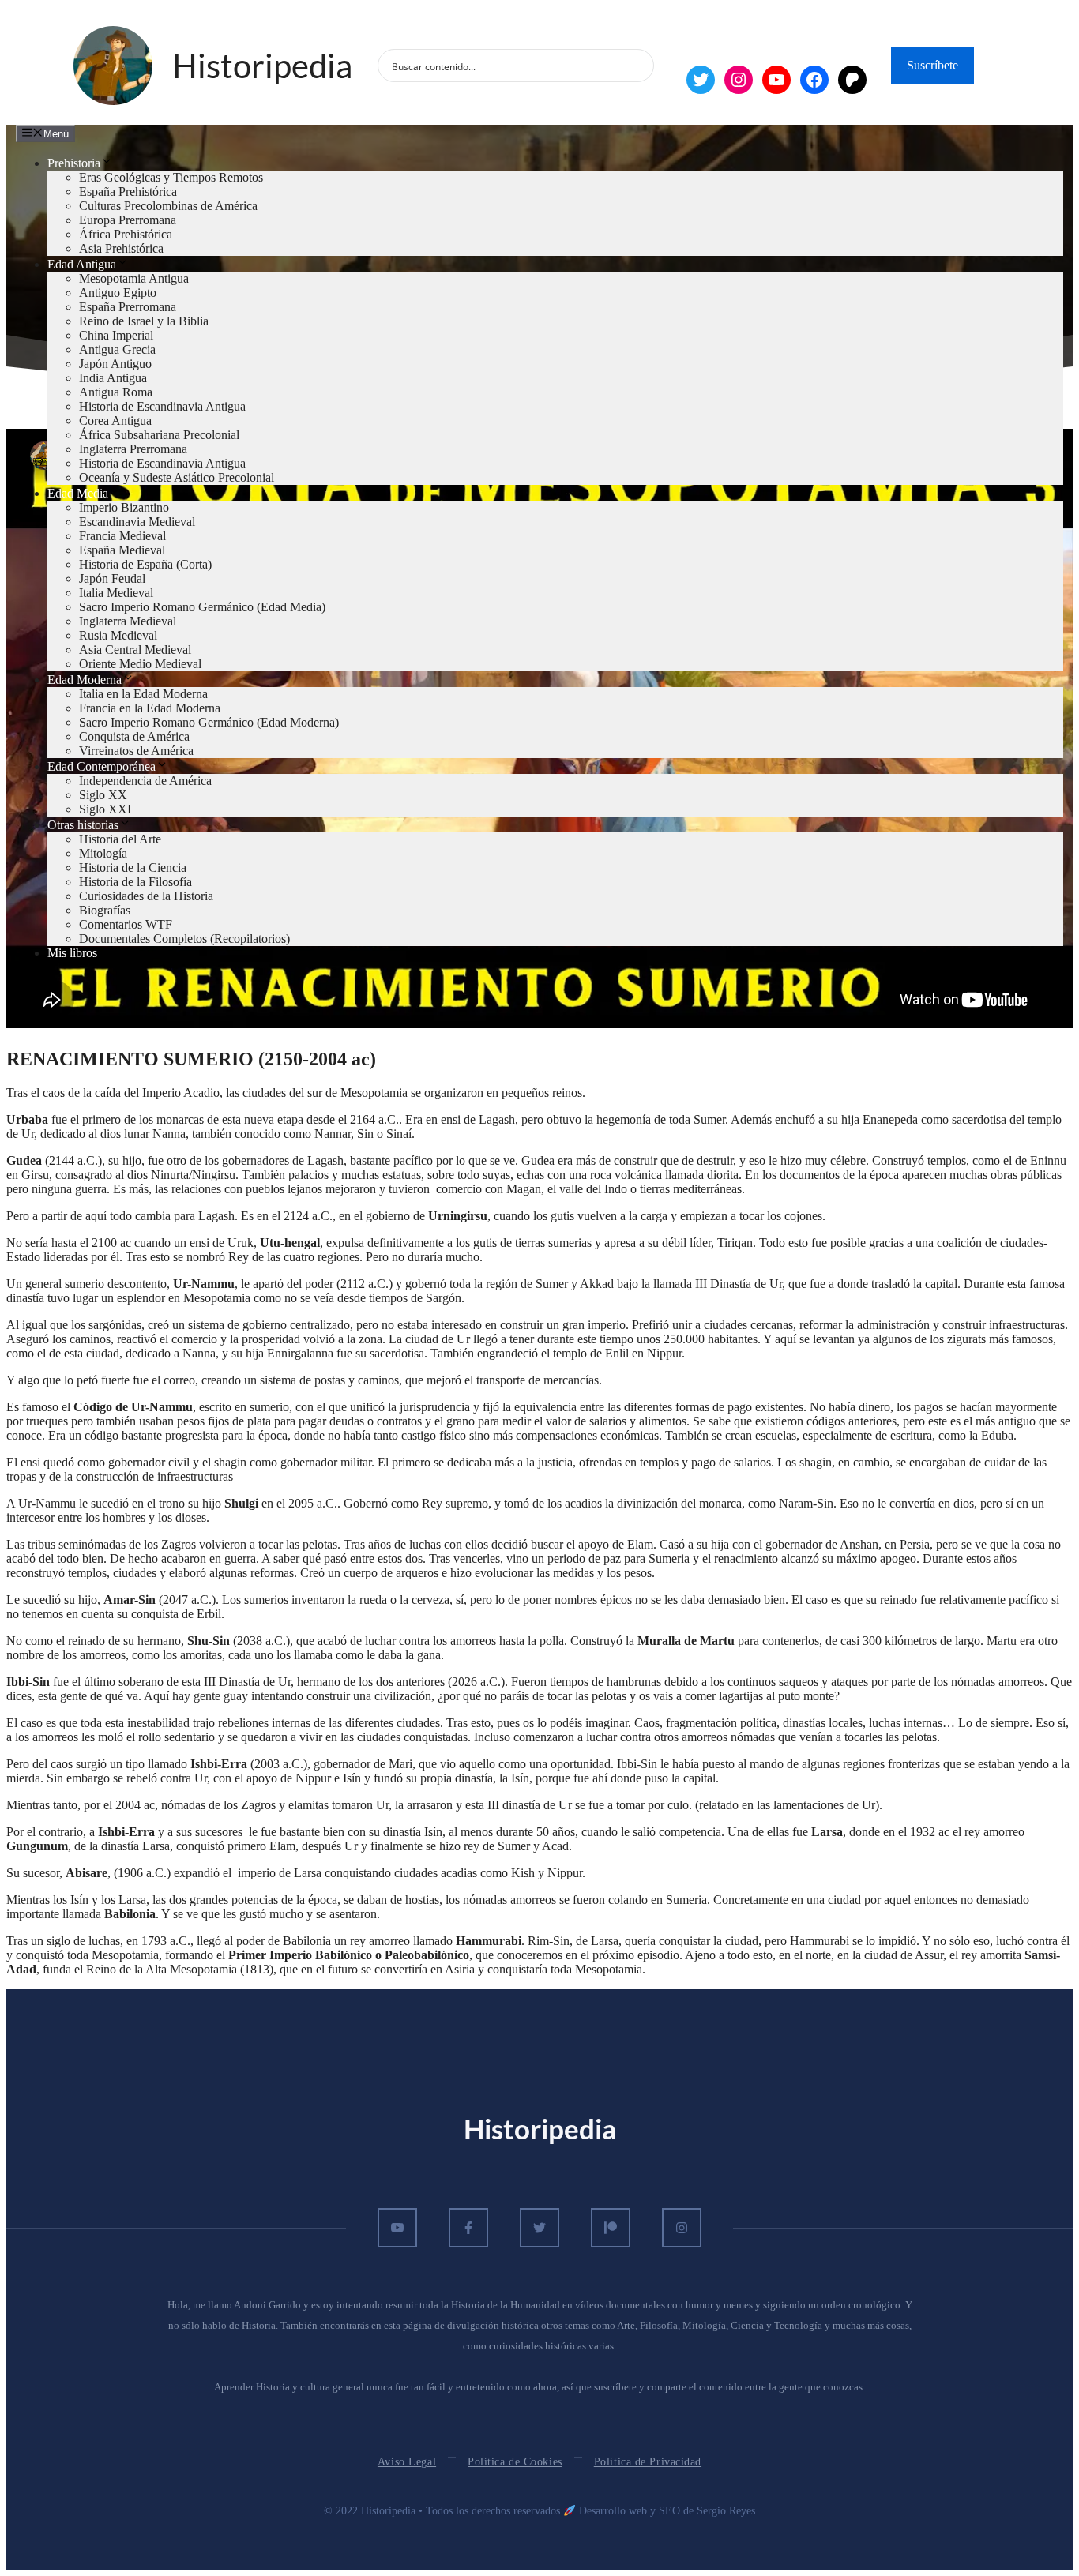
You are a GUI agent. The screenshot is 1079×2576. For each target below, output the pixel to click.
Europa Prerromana (128, 220)
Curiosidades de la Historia (146, 896)
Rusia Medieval (118, 635)
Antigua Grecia (117, 349)
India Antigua (113, 378)
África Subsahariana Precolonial (159, 435)
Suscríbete (932, 65)
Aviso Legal (407, 2462)
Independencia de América (145, 781)
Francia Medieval (122, 536)
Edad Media (78, 493)
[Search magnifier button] (637, 66)
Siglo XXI (105, 809)
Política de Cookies (515, 2462)
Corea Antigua (115, 421)
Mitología (103, 853)
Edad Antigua (82, 264)
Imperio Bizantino (124, 507)
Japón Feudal (112, 578)
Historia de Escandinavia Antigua (162, 406)
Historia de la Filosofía (135, 882)
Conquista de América (134, 736)
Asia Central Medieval (135, 650)
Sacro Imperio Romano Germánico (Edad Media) (202, 607)
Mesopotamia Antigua (134, 278)
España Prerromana (128, 307)
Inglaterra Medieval (128, 621)
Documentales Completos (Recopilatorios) (184, 939)
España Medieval (122, 550)
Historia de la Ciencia (133, 867)
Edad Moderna (85, 680)
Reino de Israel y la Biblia (144, 321)
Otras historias (83, 825)
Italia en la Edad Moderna (143, 694)
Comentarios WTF (126, 924)
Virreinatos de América (136, 751)
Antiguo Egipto (118, 293)
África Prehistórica (126, 234)
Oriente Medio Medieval (140, 664)
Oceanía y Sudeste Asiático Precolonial (177, 477)
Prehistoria (74, 163)
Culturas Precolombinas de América (168, 206)
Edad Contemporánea (102, 766)
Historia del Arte (120, 839)
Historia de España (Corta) (145, 564)
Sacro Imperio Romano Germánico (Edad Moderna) (209, 722)
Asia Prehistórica (121, 248)
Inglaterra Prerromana (133, 449)
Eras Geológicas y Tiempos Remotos (171, 177)
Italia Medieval (116, 593)
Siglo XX (103, 795)
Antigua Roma (116, 392)
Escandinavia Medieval (137, 522)
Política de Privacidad (648, 2462)
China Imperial (116, 335)
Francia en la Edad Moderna (150, 708)
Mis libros (72, 953)
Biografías (105, 910)
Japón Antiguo (115, 364)
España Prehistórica (128, 192)
